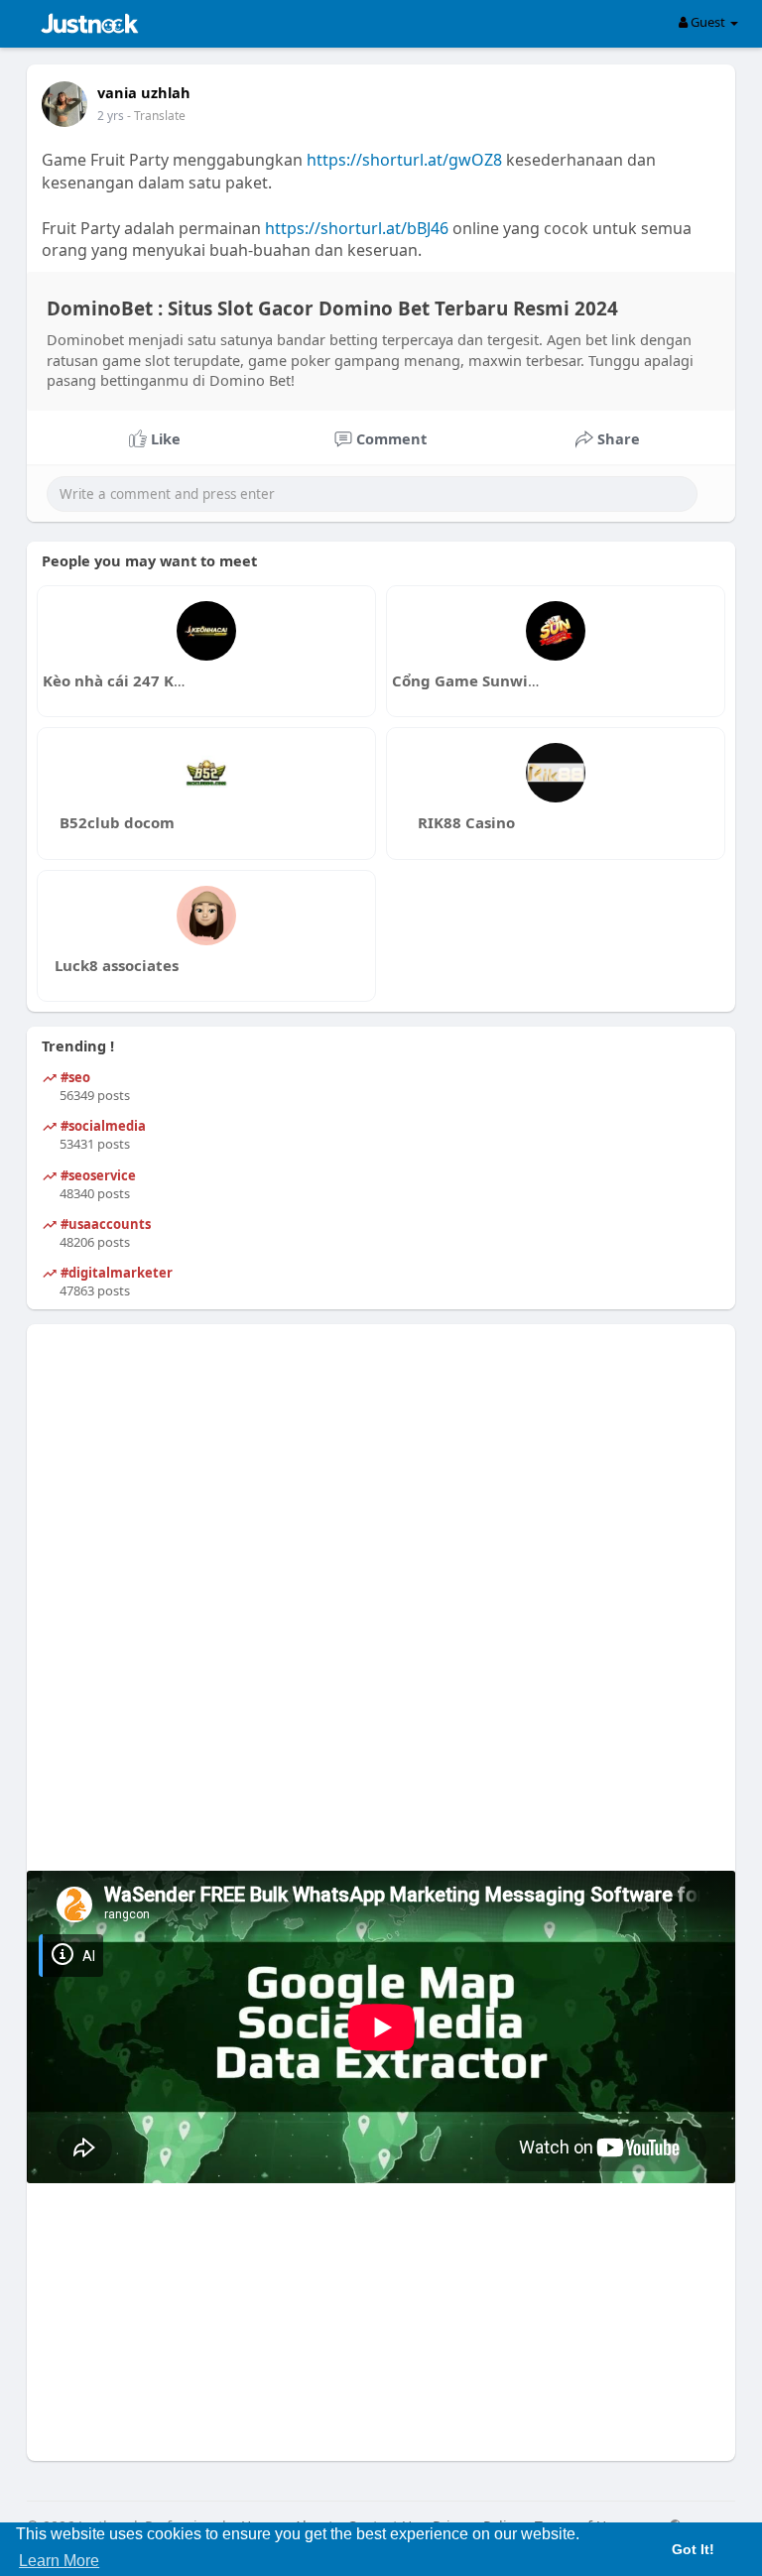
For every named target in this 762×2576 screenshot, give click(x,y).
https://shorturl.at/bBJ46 (357, 228)
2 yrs (111, 116)
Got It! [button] (693, 2549)
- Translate (156, 116)
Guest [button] (708, 22)
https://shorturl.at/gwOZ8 (404, 160)
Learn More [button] (59, 2561)
